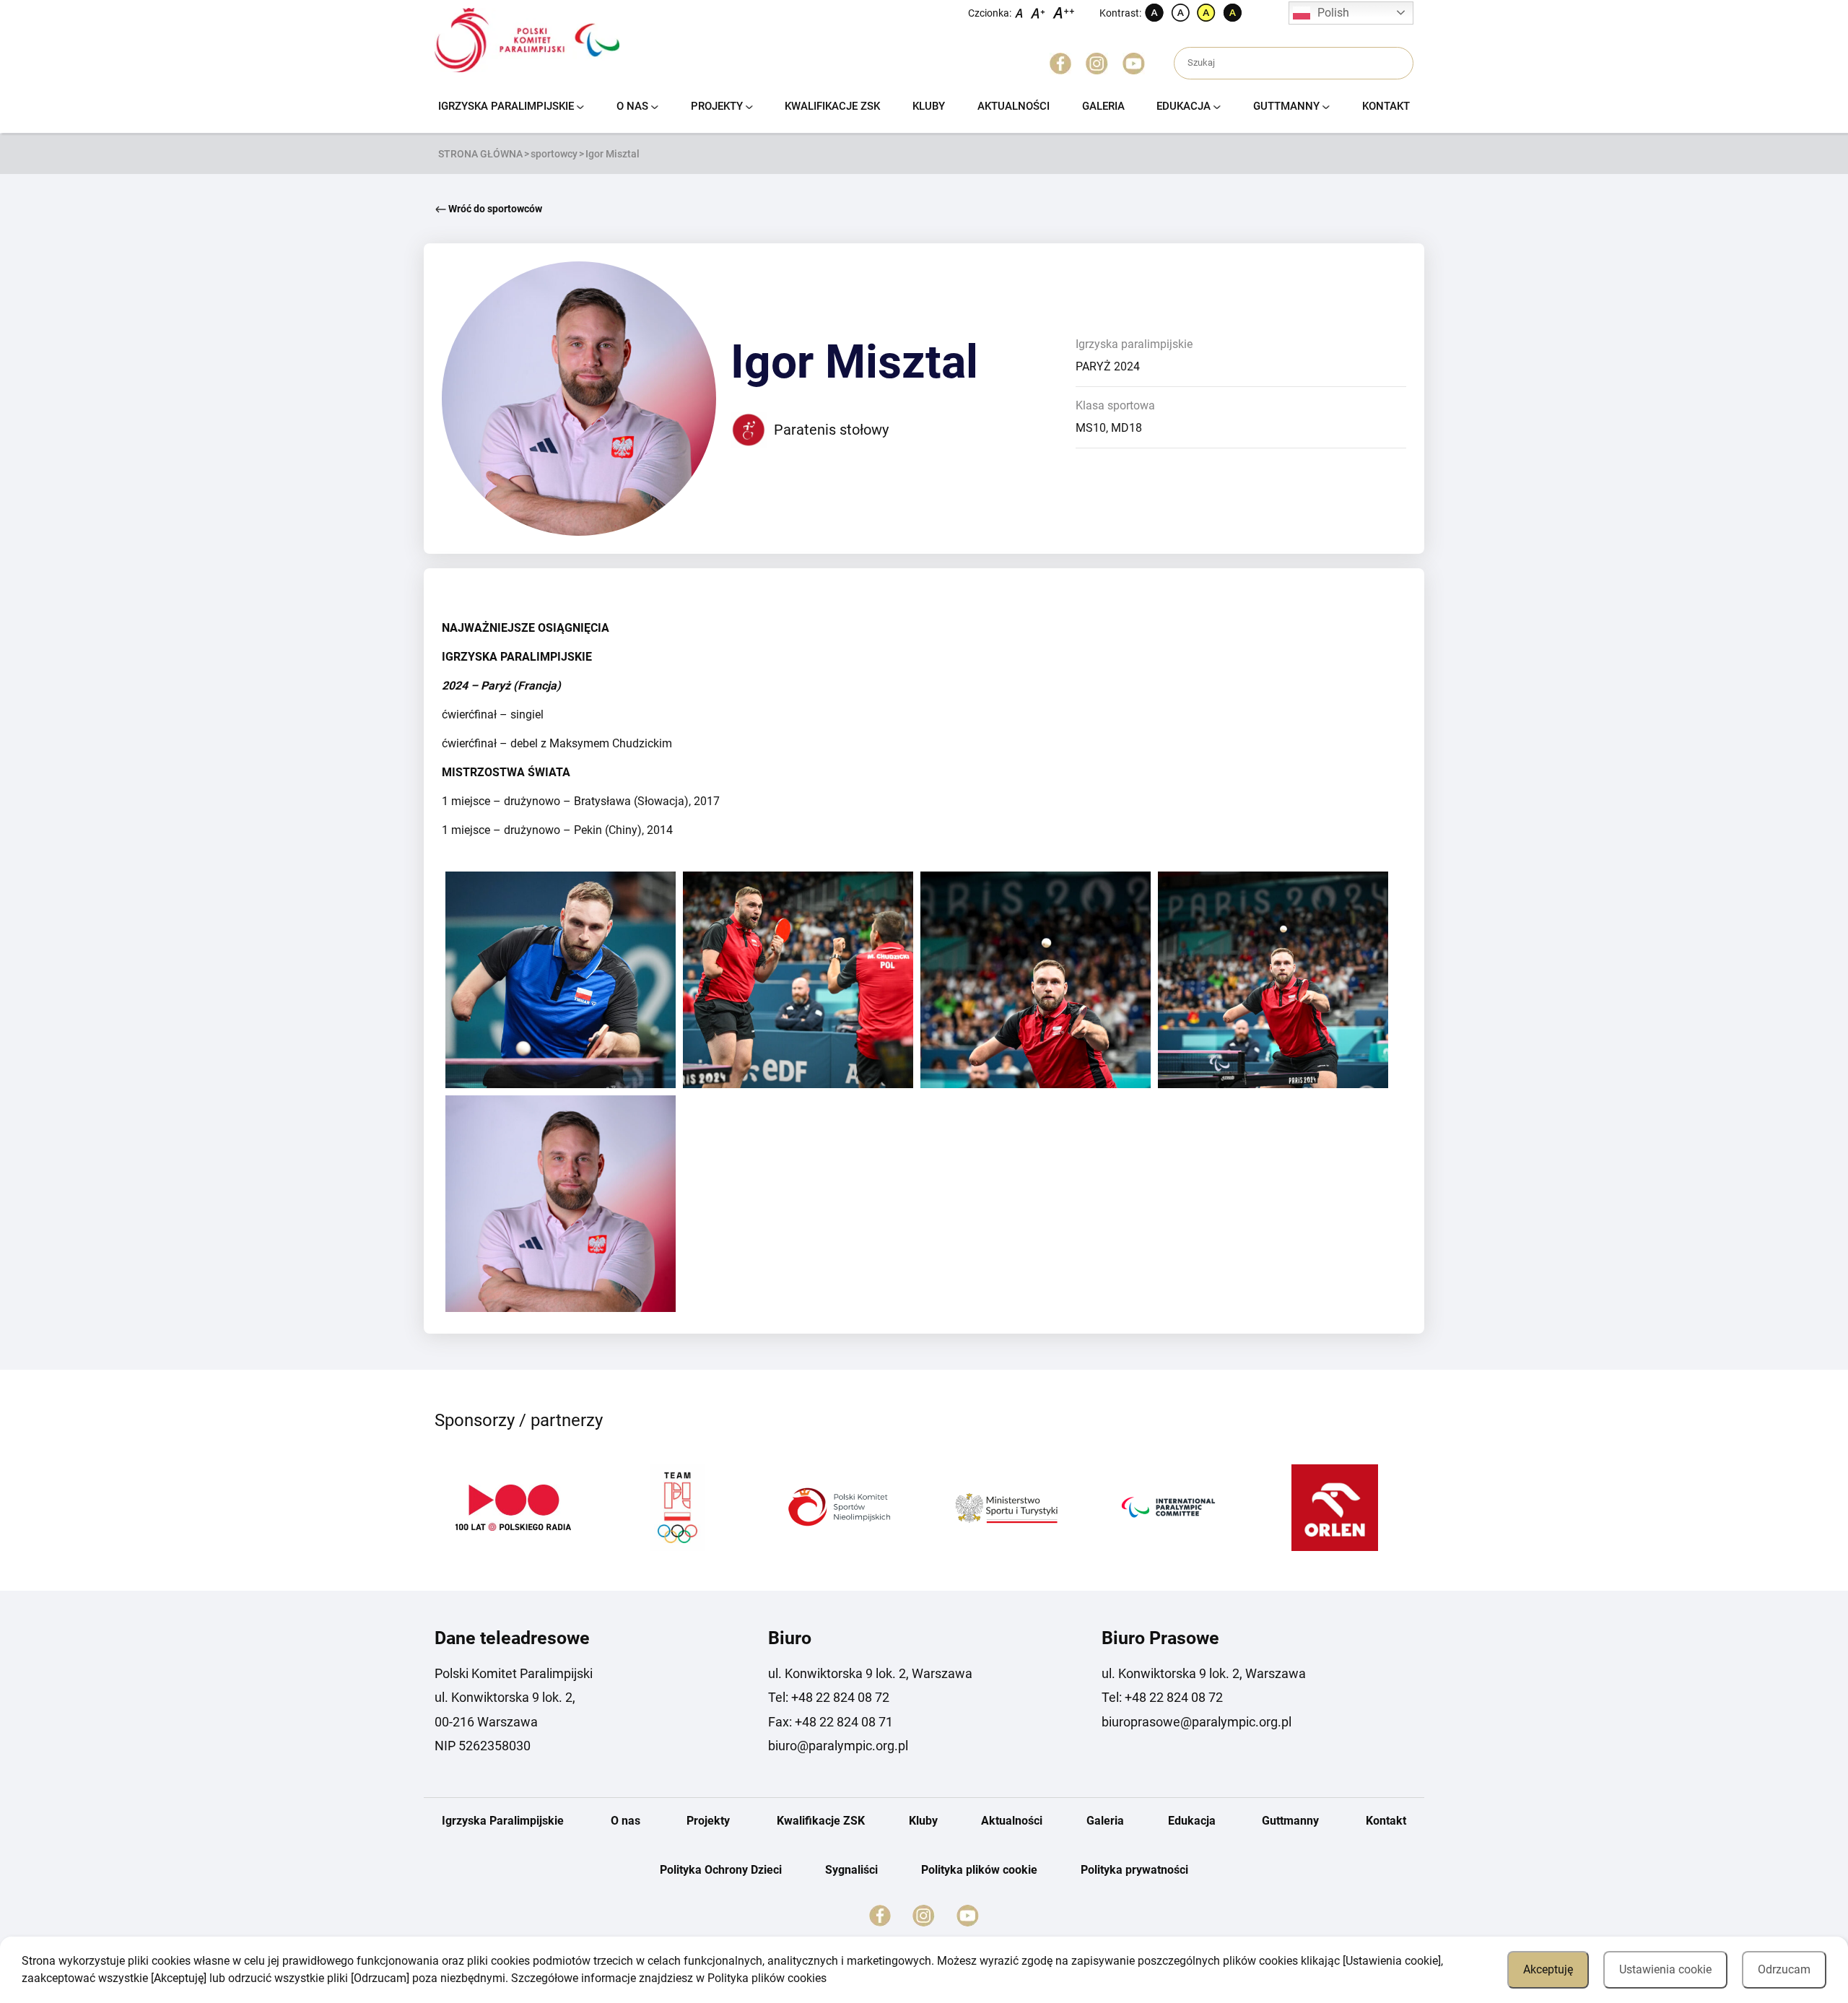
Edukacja (1184, 106)
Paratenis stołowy (831, 430)
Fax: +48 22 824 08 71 (831, 1722)
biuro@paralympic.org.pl (838, 1746)
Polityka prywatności (1134, 1870)
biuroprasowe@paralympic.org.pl (1197, 1722)
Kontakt (1386, 106)
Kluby (929, 106)
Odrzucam (1784, 1969)
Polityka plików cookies (767, 1978)
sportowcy (554, 154)
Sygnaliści (851, 1870)
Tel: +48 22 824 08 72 (829, 1697)
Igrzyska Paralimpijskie (506, 106)
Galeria (1103, 106)
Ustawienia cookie (1665, 1969)
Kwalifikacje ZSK (832, 106)
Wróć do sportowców (494, 209)
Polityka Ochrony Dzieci (721, 1870)
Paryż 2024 (1108, 366)
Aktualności (1014, 106)
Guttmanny (1286, 106)
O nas (632, 106)
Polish (1333, 13)
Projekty (717, 106)
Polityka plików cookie (979, 1870)
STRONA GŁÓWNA (480, 154)
